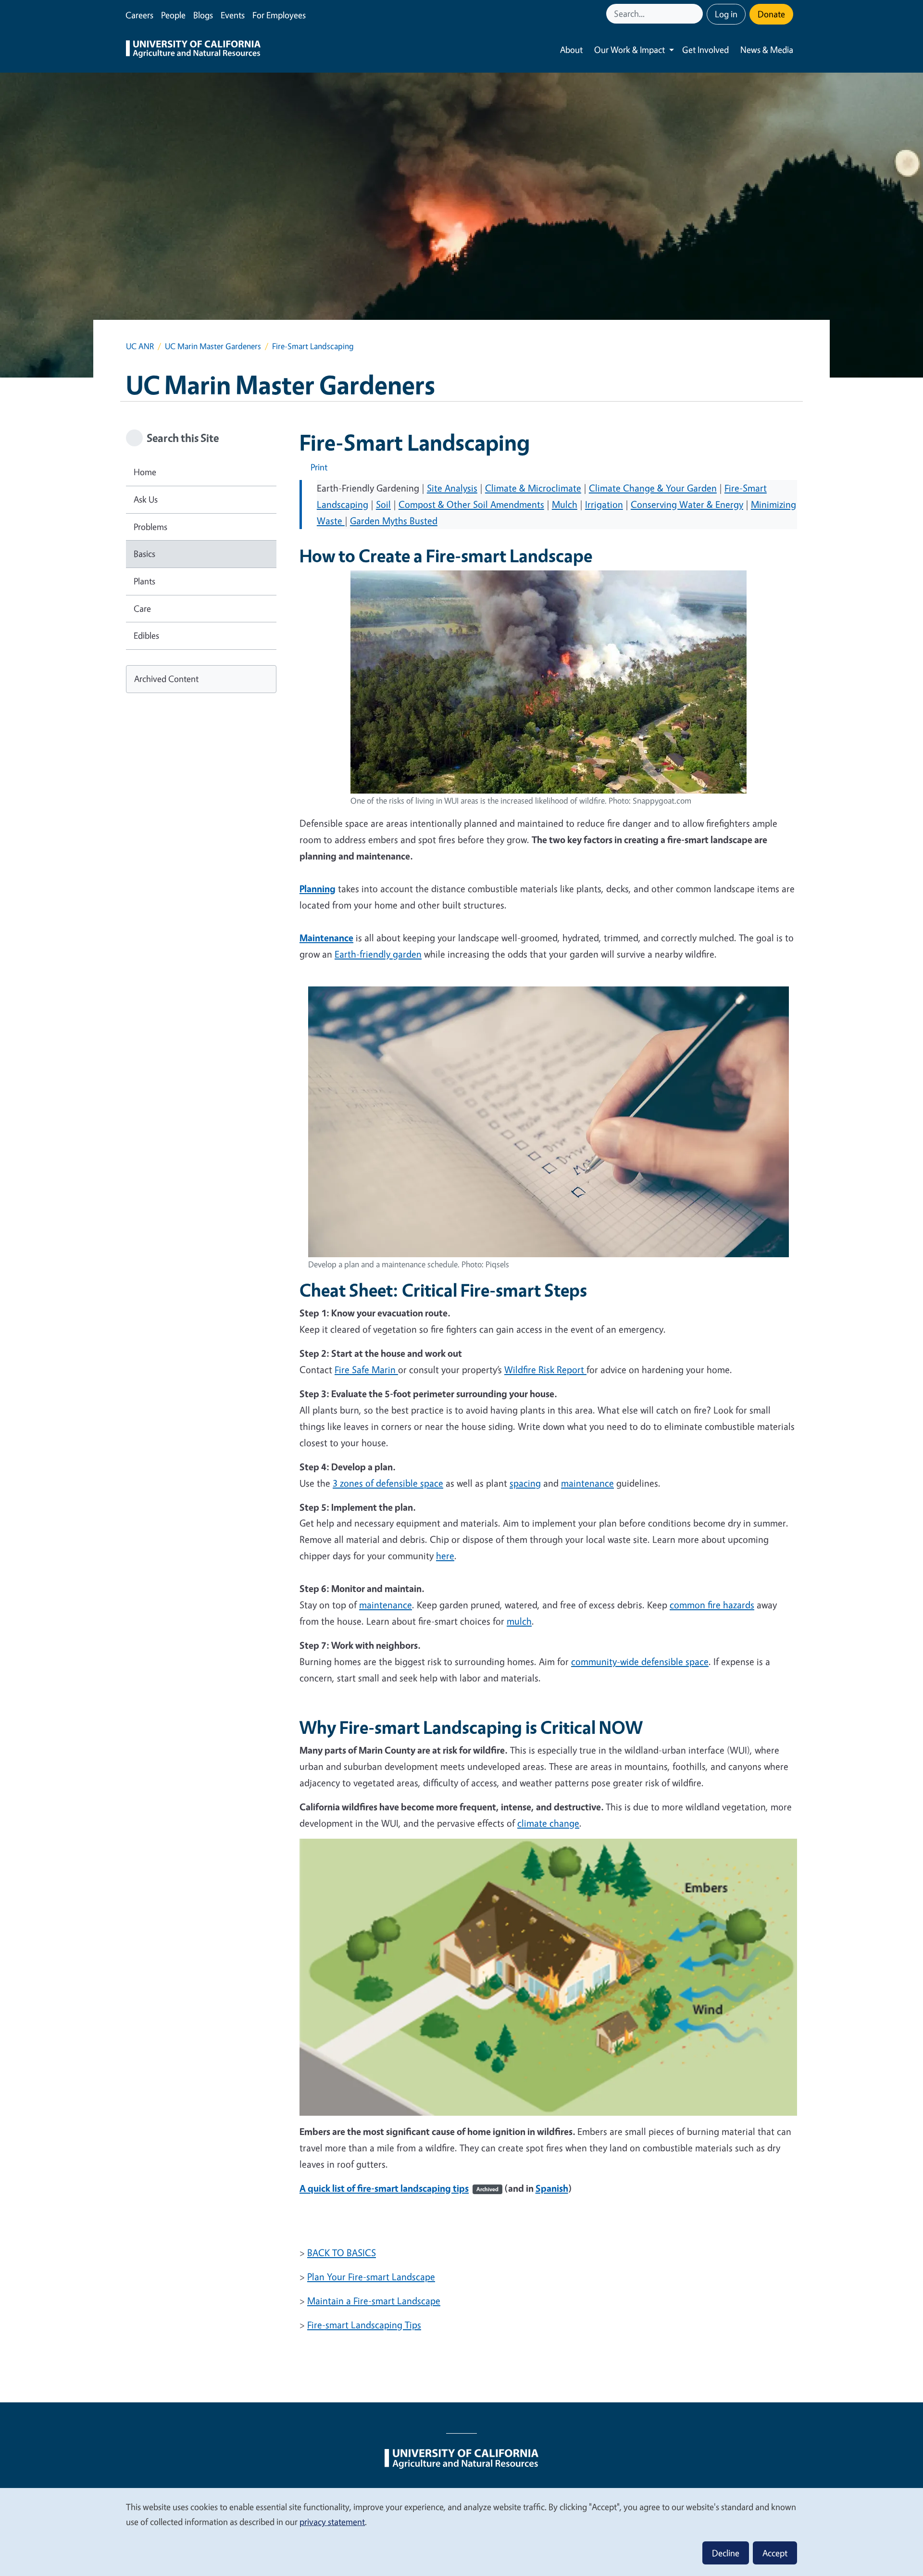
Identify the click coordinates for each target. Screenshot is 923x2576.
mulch (519, 1621)
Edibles (146, 635)
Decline (726, 2553)
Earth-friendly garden (378, 954)
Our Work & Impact (630, 50)
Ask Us (146, 499)
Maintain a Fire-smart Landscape (374, 2301)
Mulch (565, 504)
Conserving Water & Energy (687, 504)
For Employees (279, 15)
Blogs (203, 15)
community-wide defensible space (640, 1661)
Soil (383, 504)
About (571, 50)
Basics (144, 554)
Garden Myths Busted (394, 521)
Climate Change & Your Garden (653, 488)
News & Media (767, 50)
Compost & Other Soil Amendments (471, 504)
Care (142, 608)
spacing (525, 1483)
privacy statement (332, 2522)
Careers (139, 15)
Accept (775, 2553)
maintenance (587, 1483)
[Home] (193, 50)
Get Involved (705, 50)
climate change (548, 1823)
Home (145, 472)
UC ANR (140, 346)
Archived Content (166, 679)
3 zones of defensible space (388, 1483)
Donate (771, 14)
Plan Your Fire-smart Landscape (371, 2277)
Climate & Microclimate (533, 488)
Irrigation (604, 504)
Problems (150, 527)
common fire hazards (712, 1605)
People (173, 15)
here (445, 1556)
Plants (144, 581)
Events (233, 15)
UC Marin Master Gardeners (213, 346)
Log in (726, 14)
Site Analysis (452, 488)
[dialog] (461, 2532)
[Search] (697, 14)
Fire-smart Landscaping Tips (364, 2325)
